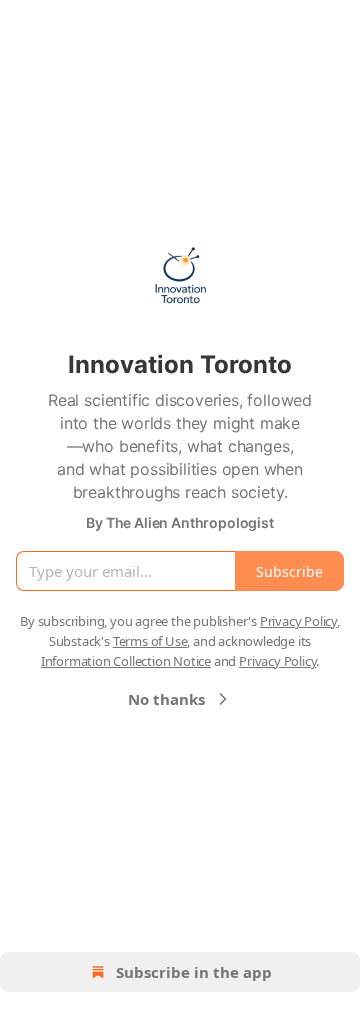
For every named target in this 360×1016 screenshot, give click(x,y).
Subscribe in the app (194, 972)
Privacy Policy (298, 621)
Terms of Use (150, 641)
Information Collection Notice (126, 661)
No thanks (166, 699)
